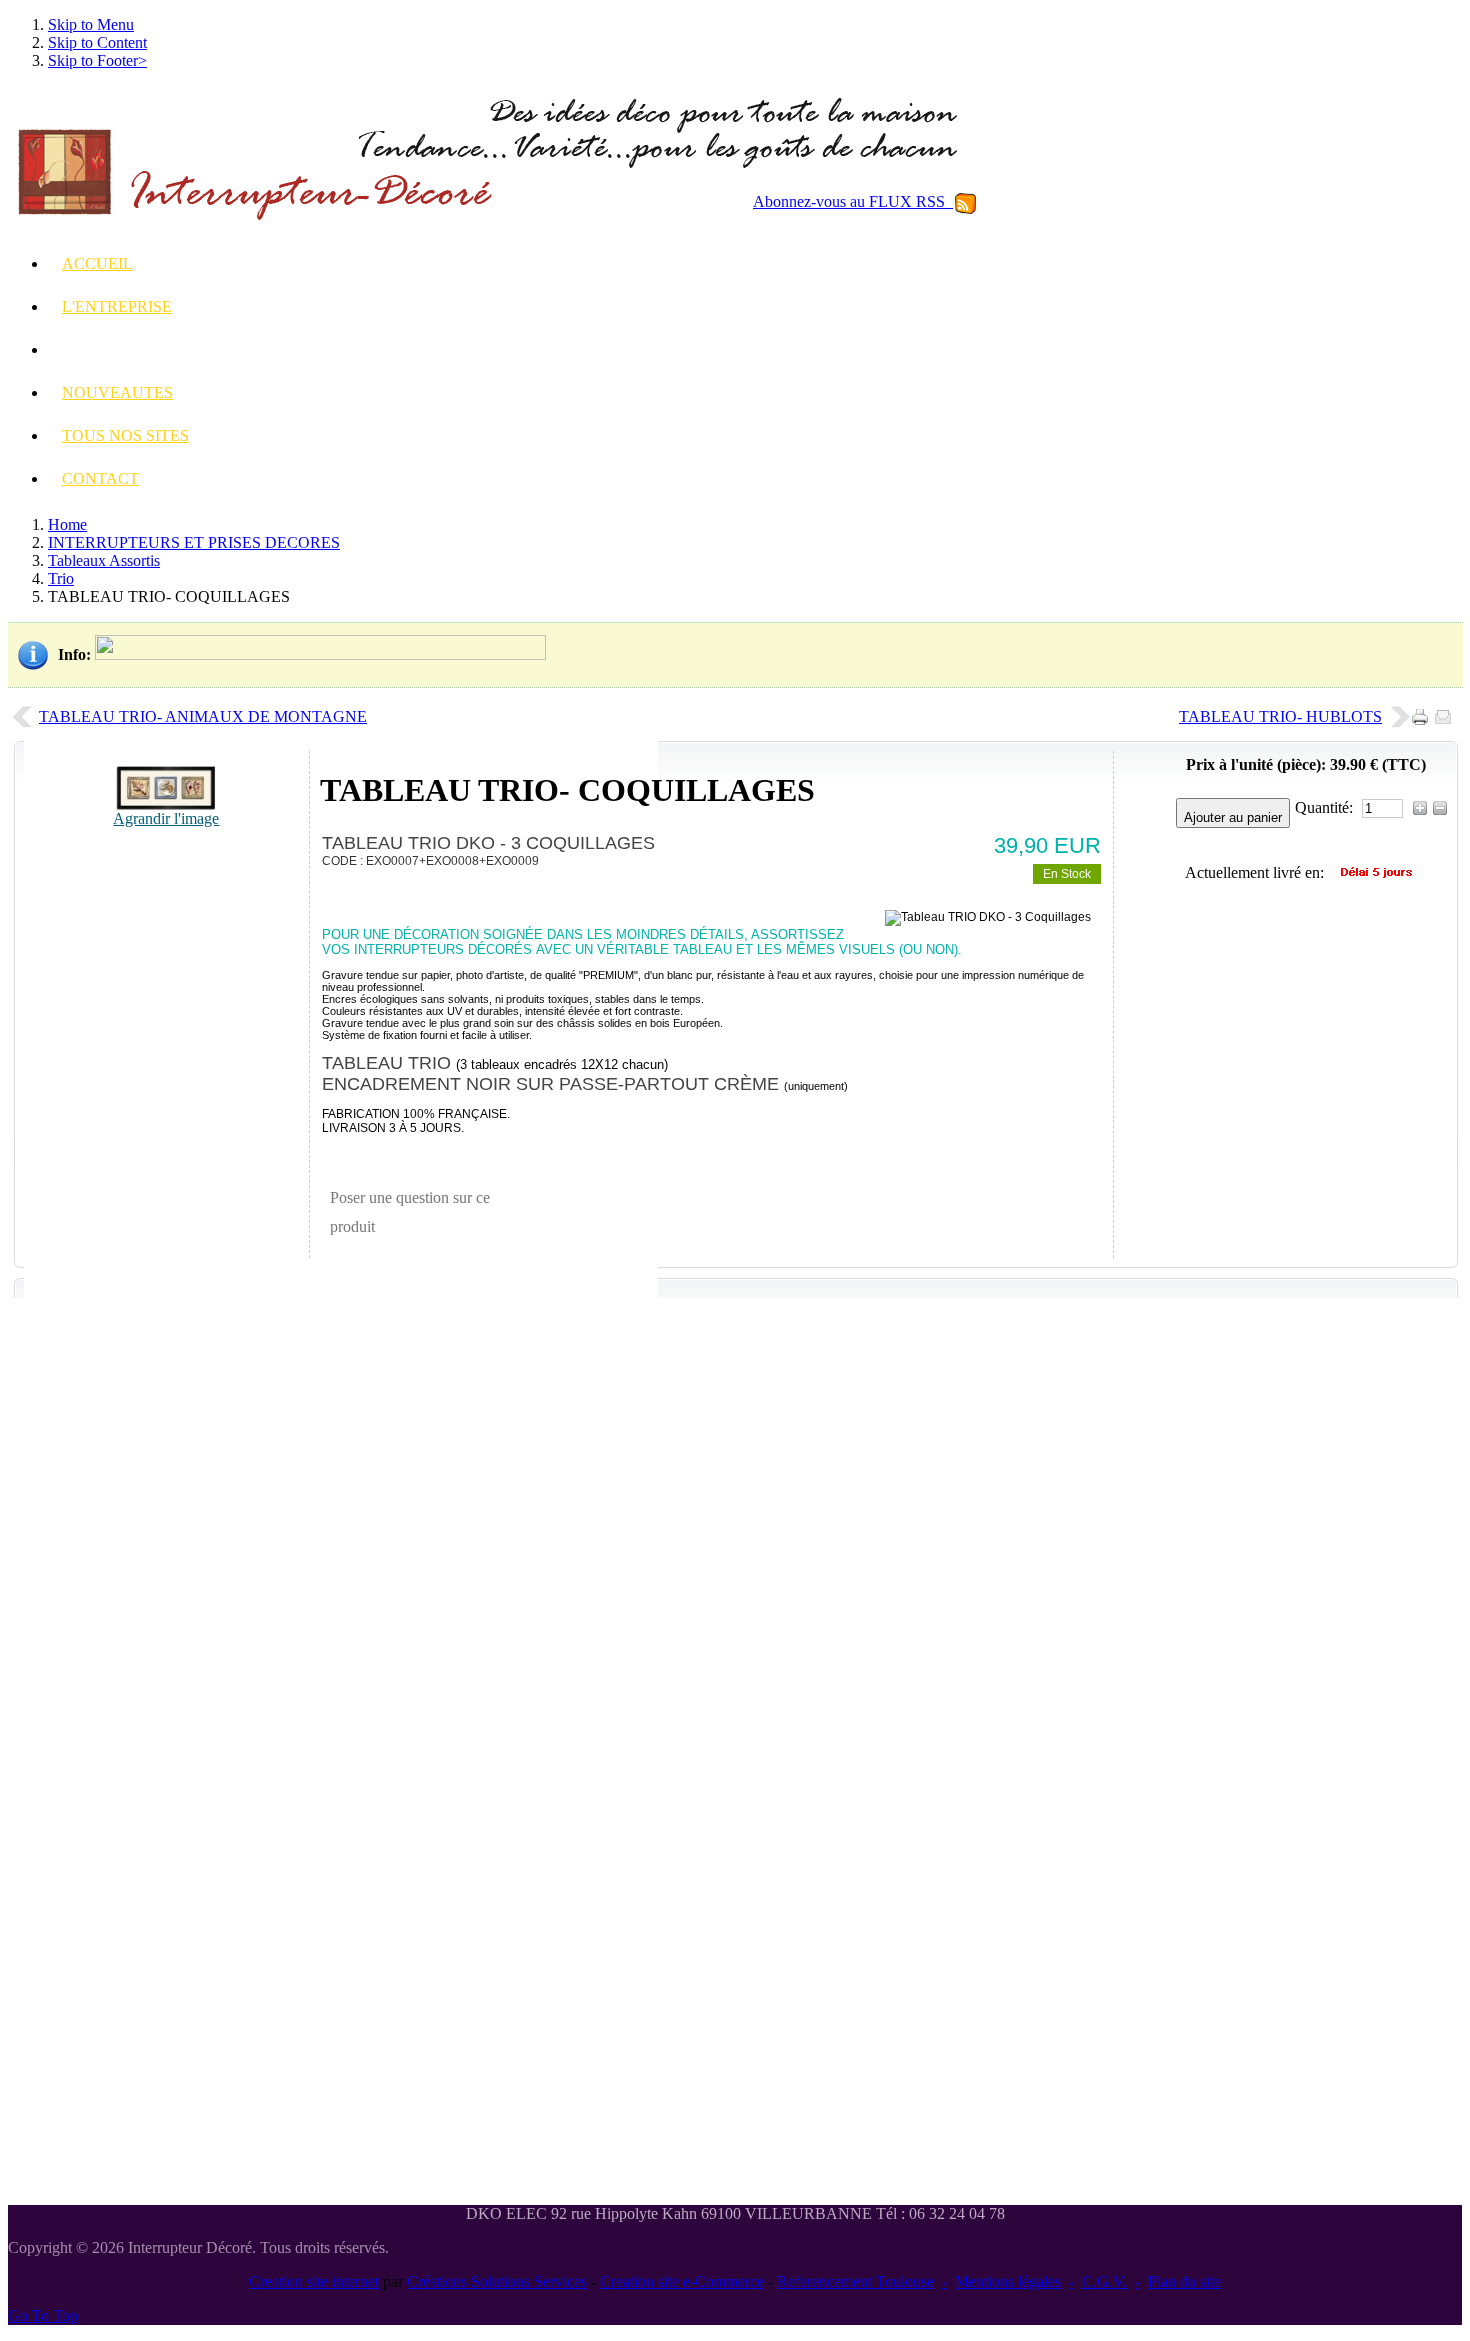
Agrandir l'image (166, 818)
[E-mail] (1446, 711)
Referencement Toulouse (855, 2281)
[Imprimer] (1423, 711)
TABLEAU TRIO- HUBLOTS (1280, 716)
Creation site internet (314, 2281)
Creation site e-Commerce (682, 2281)
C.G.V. (1104, 2281)
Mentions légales (1008, 2281)
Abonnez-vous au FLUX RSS (853, 201)
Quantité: (1326, 807)
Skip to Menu (91, 24)
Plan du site (1184, 2281)
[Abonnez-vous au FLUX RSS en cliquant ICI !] (965, 201)
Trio (61, 578)
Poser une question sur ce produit (410, 1212)
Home (67, 524)
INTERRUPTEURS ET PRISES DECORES (194, 542)
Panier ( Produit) (1334, 533)
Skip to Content (97, 42)
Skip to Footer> (97, 60)
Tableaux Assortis (104, 560)
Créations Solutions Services (497, 2281)
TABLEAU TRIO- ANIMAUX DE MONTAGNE (203, 716)
